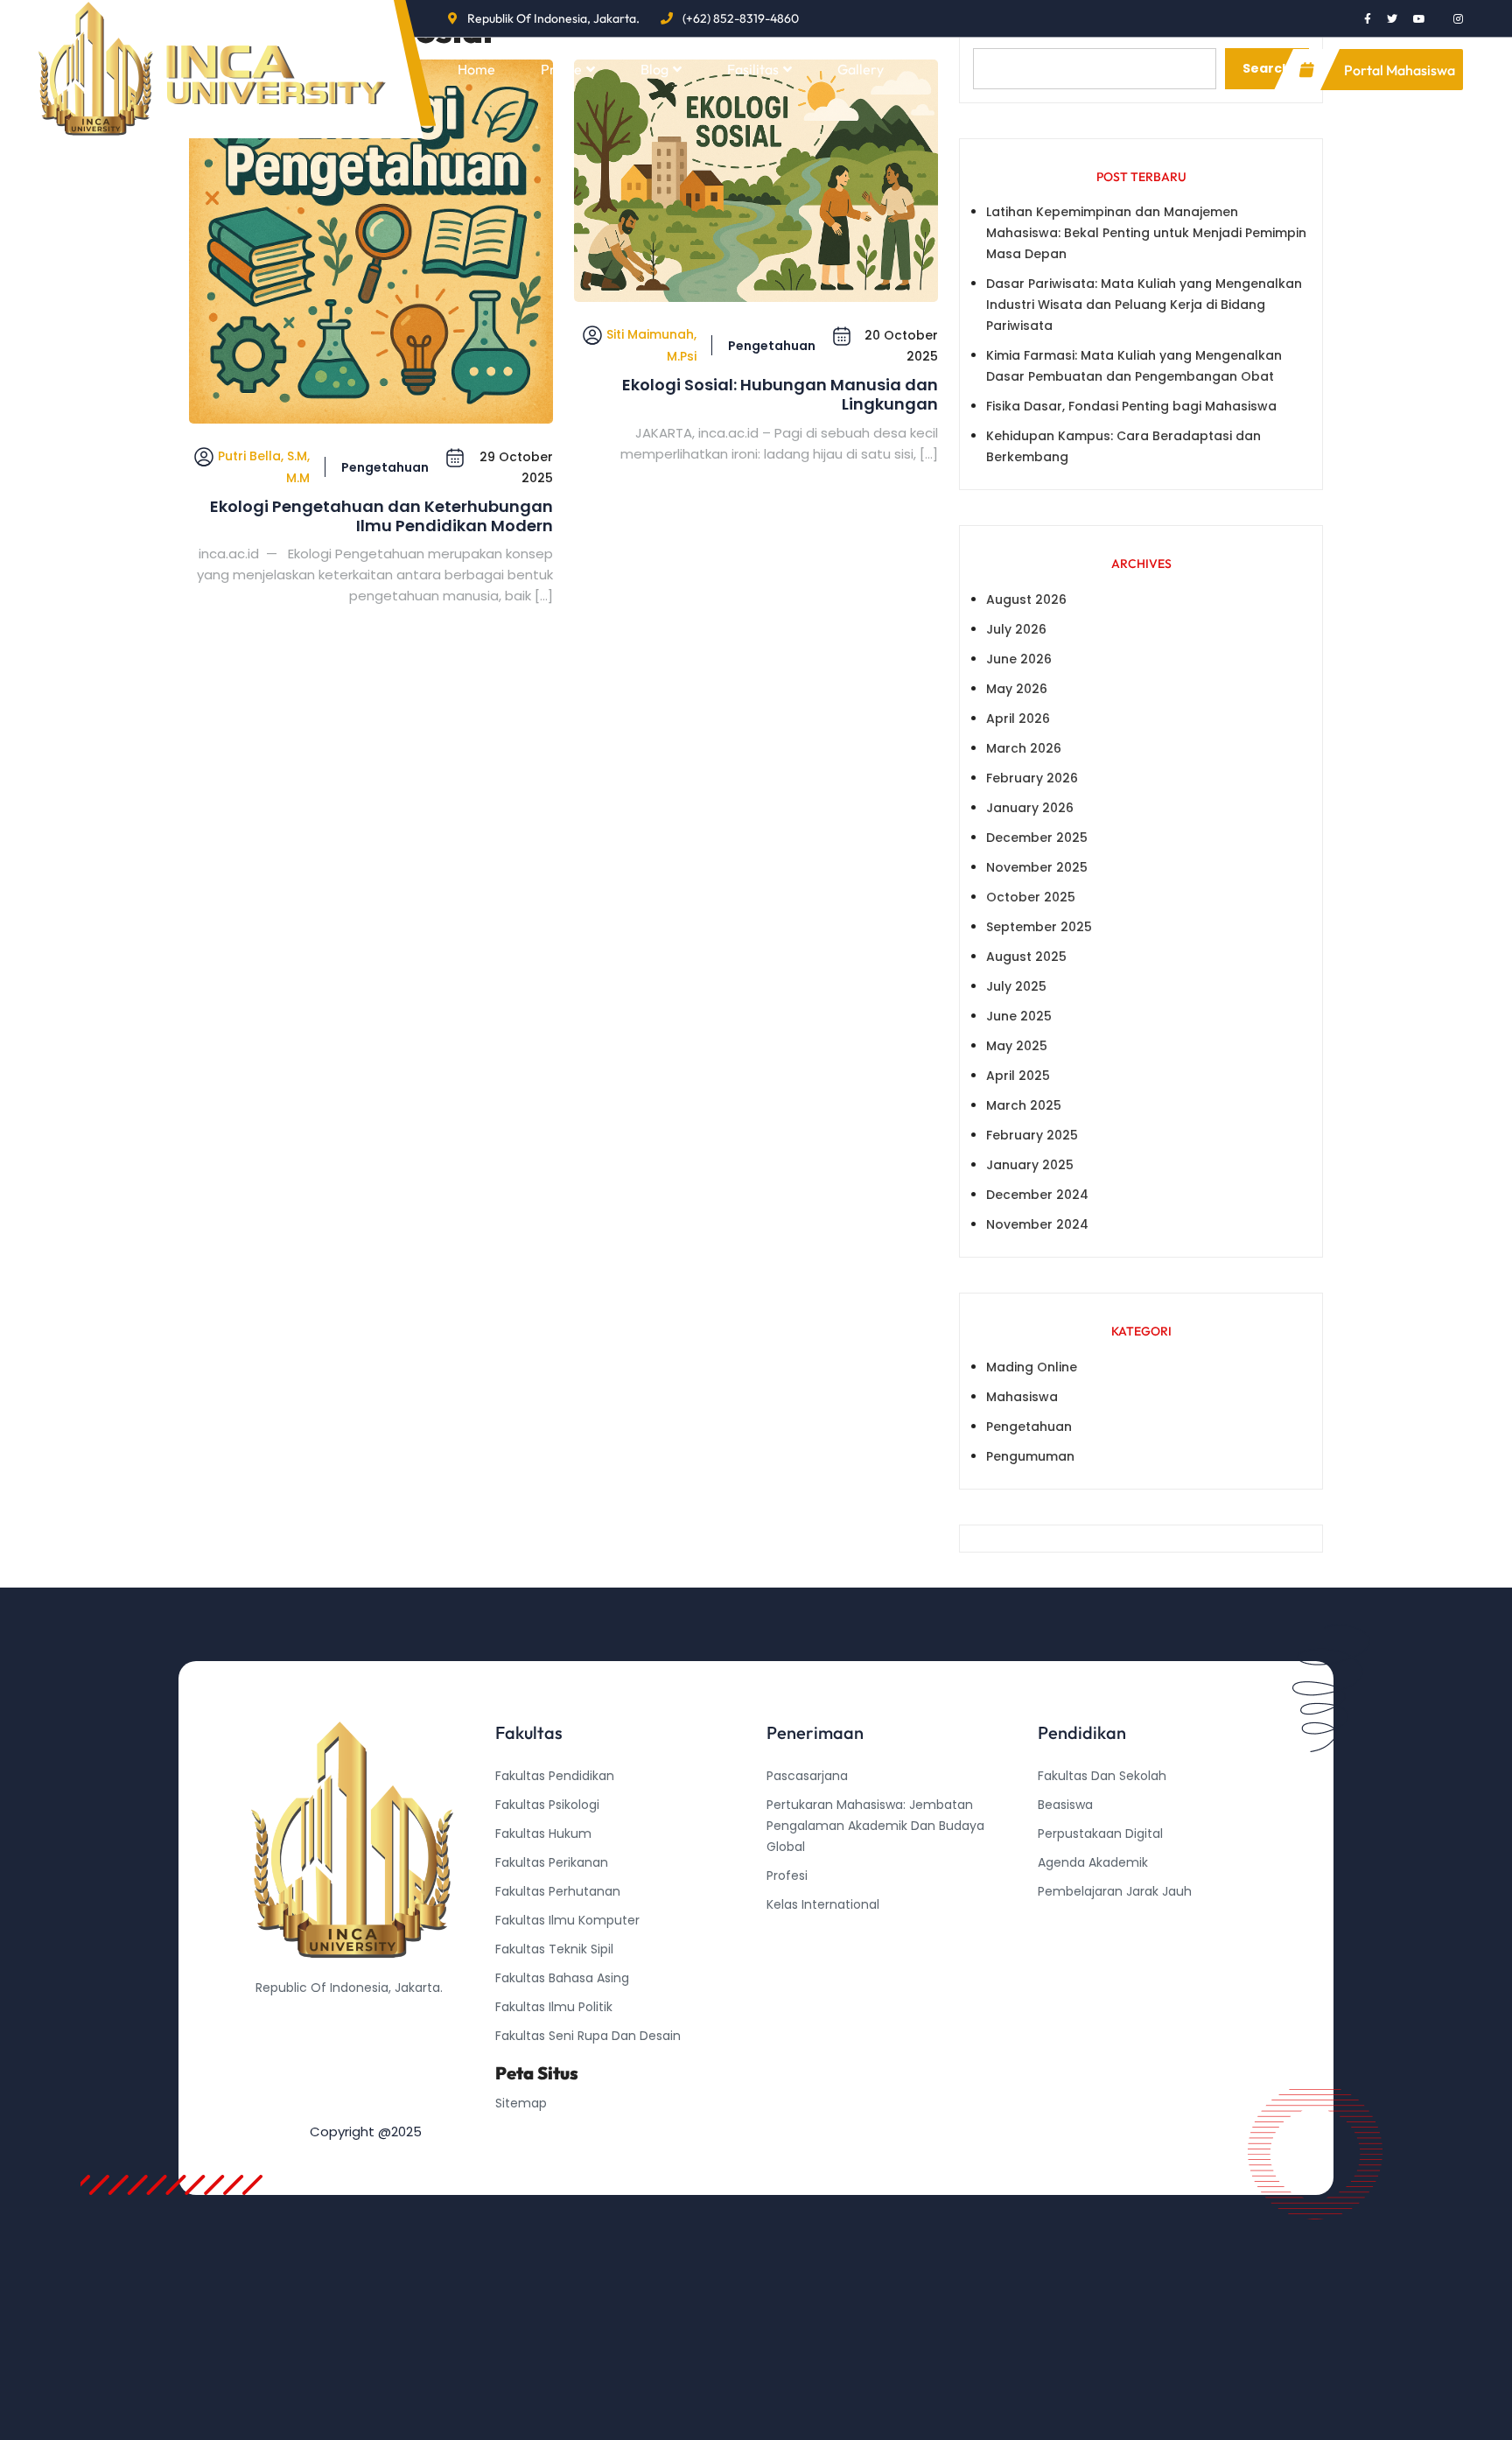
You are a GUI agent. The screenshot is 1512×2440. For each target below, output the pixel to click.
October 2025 (1031, 897)
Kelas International (823, 1904)
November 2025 (1037, 867)
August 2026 (1026, 599)
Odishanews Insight (1097, 1920)
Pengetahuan (385, 467)
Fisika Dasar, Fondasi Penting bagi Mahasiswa (1131, 406)
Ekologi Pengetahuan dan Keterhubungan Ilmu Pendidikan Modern (381, 516)
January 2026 (1030, 808)
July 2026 (1016, 629)
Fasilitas (753, 69)
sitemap (521, 2103)
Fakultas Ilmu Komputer (567, 1920)
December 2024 (1037, 1195)
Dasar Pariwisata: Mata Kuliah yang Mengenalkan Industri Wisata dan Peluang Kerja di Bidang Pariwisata (1144, 305)
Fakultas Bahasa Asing (562, 1978)
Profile (561, 69)
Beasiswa (1065, 1805)
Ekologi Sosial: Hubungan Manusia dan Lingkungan (780, 394)
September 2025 (1039, 927)
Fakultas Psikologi (547, 1805)
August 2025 (1026, 957)
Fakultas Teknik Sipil (554, 1949)
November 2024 (1037, 1224)
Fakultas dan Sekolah (1102, 1776)
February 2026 (1032, 778)
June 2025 (1019, 1016)
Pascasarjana (807, 1776)
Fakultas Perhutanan (558, 1891)
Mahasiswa (1022, 1397)
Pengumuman (1030, 1456)
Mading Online (1032, 1367)
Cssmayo (1067, 1949)
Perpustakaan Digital (1100, 1834)
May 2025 (1017, 1046)
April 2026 (1018, 719)
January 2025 (1030, 1165)
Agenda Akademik (1093, 1862)
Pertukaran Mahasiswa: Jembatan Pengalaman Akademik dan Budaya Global (875, 1826)
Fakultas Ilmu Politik (554, 2007)
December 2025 (1037, 838)
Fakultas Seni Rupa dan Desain (588, 2036)
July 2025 (1016, 986)
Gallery (861, 69)
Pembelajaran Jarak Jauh (1115, 1891)
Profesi (787, 1876)
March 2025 (1024, 1105)
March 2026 (1024, 748)
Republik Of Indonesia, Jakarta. (553, 18)
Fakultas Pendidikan (555, 1776)
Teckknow (1068, 1978)
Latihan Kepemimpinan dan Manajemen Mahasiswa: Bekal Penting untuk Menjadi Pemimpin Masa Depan (1146, 233)
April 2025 (1018, 1076)
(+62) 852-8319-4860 (741, 18)
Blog (654, 69)
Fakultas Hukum (543, 1834)
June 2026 (1019, 659)
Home (476, 69)
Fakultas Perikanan (552, 1862)
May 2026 (1017, 689)
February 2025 (1032, 1135)
